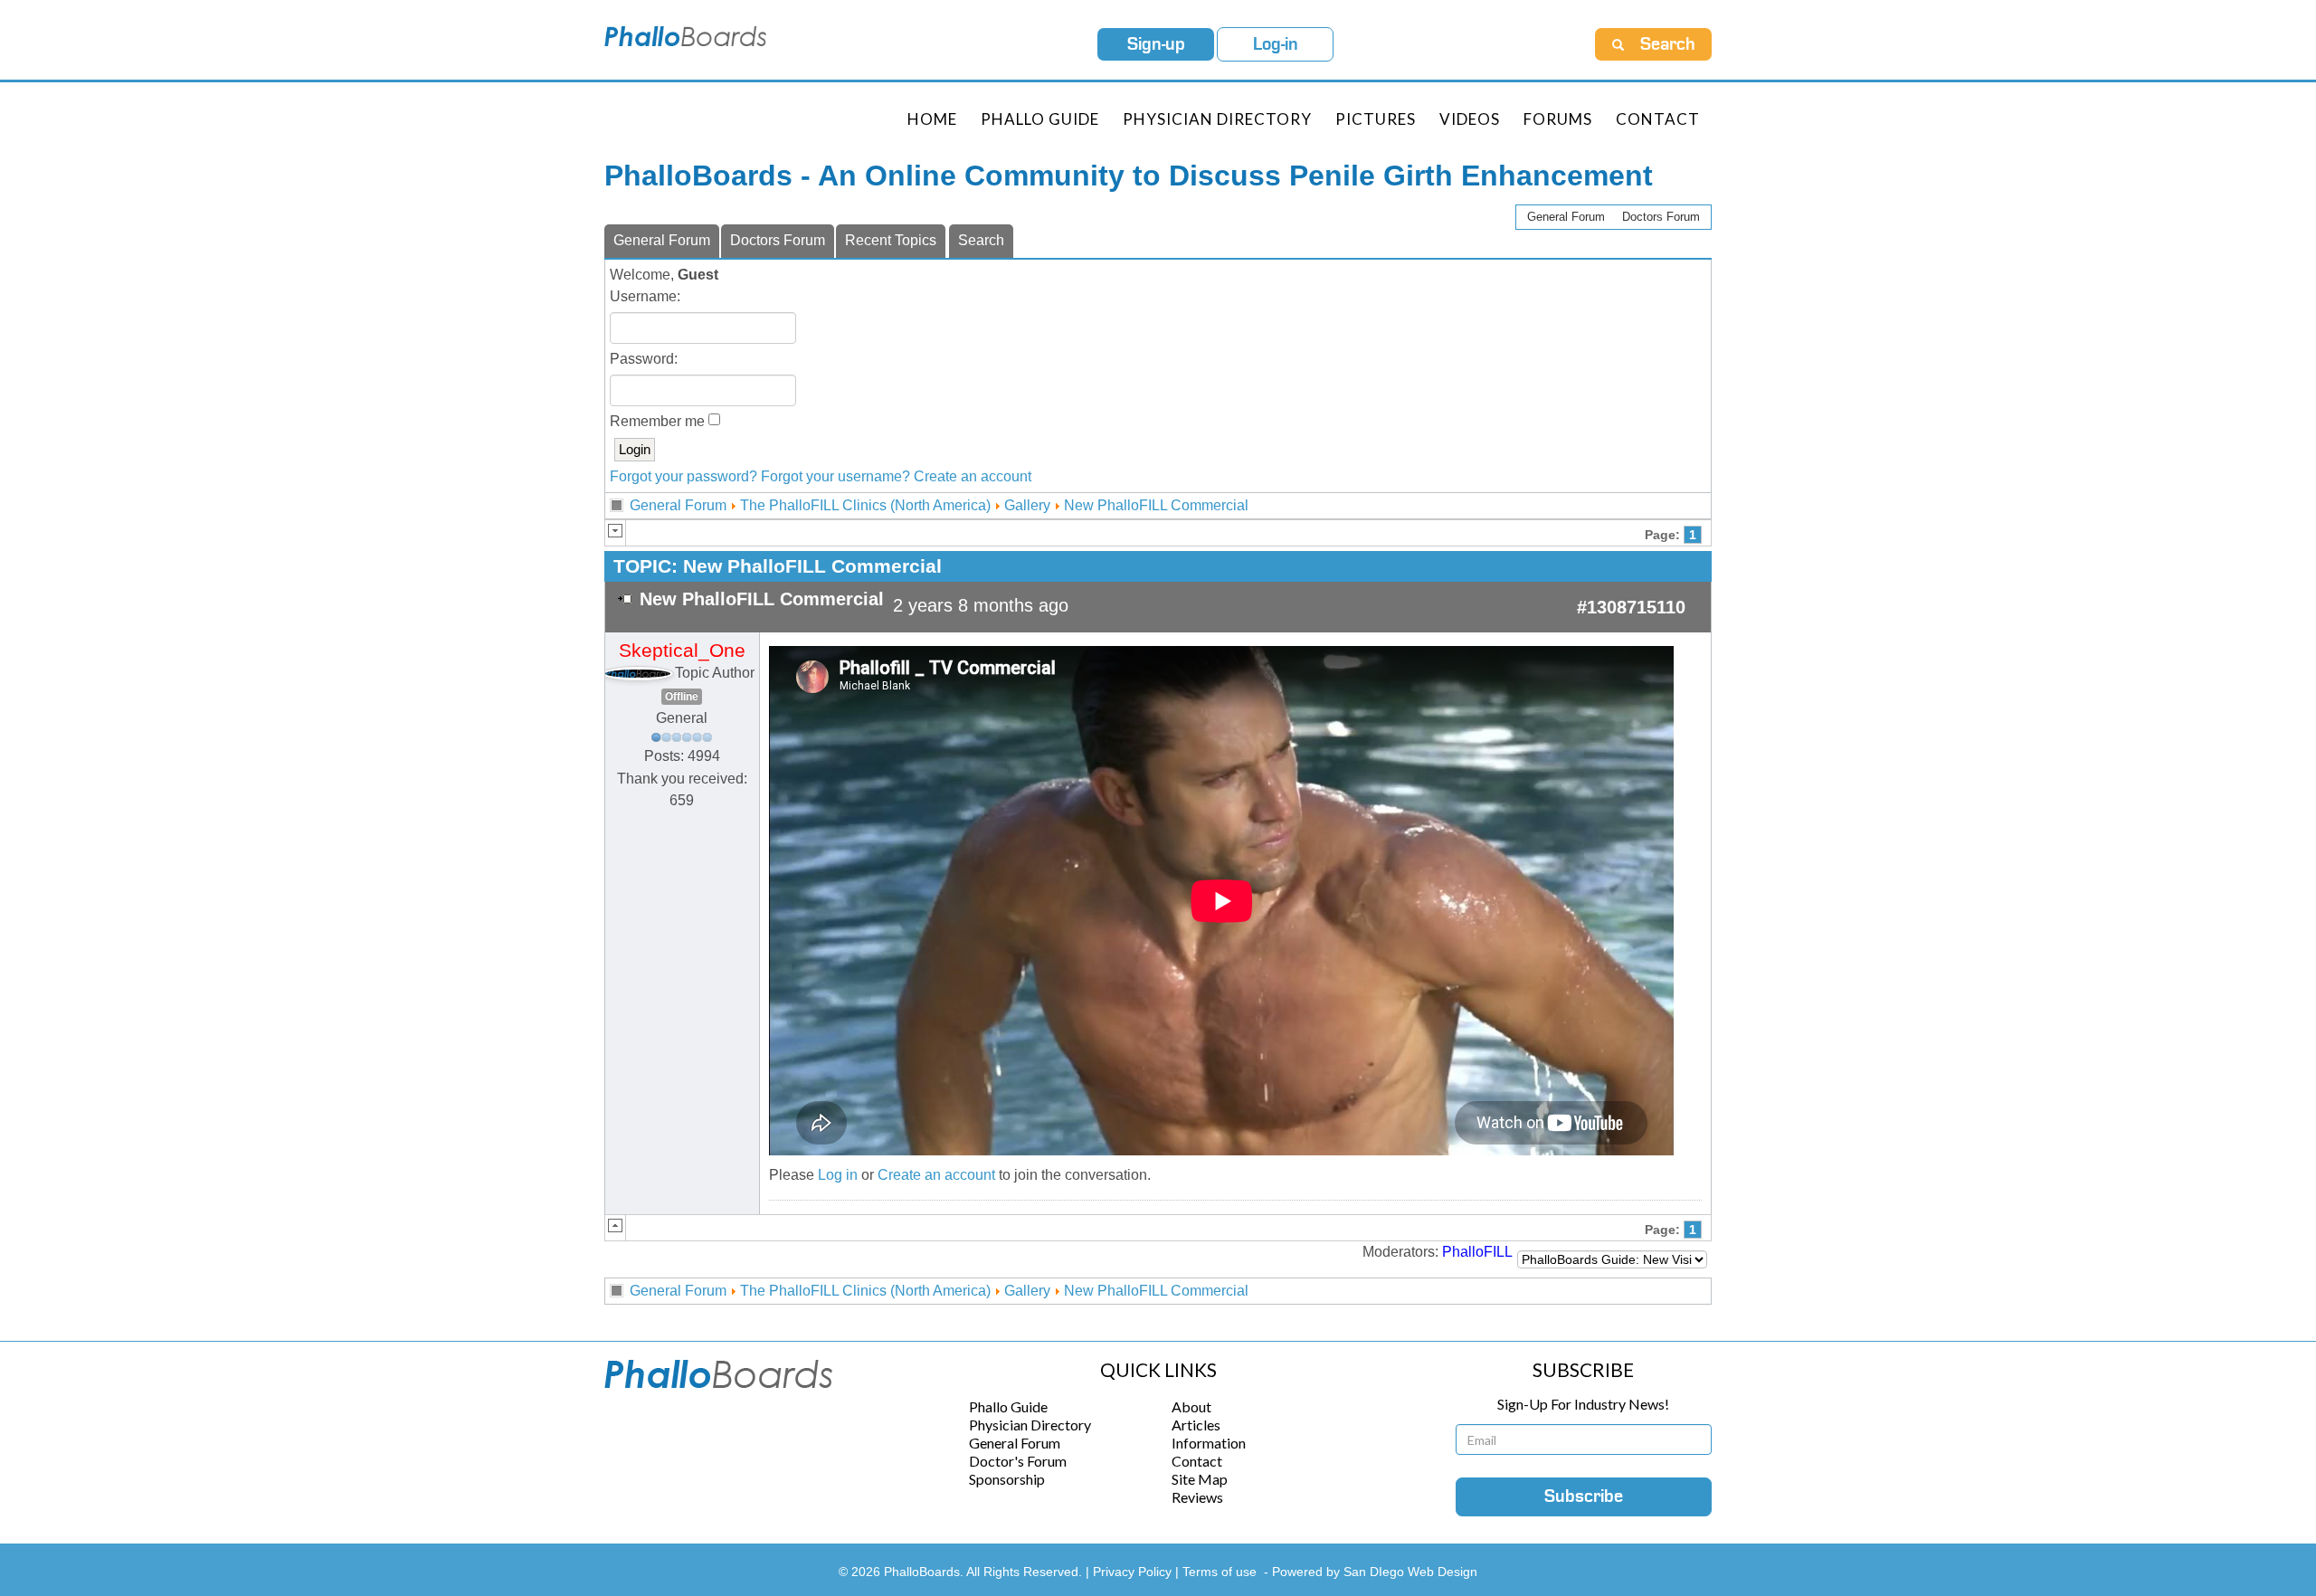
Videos (1470, 119)
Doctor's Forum (1018, 1461)
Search (981, 240)
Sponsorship (1007, 1479)
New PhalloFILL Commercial (1156, 505)
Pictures (1376, 119)
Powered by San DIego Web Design (1375, 1572)
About (1191, 1406)
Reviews (1197, 1497)
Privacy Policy (1134, 1572)
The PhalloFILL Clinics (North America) (865, 505)
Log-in (1276, 44)
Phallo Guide (1008, 1406)
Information (1209, 1443)
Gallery (1027, 505)
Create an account (973, 476)
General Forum (1566, 217)
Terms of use (1220, 1572)
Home (932, 119)
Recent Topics (891, 240)
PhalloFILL (1477, 1252)
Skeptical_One (682, 651)
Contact (1658, 119)
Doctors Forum (1661, 217)
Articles (1196, 1425)
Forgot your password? (683, 476)
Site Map (1200, 1479)
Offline (682, 697)
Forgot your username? (835, 476)
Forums (1558, 119)
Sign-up (1156, 44)
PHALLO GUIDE (1040, 119)
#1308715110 (1631, 607)
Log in (838, 1175)
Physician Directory (1217, 119)
